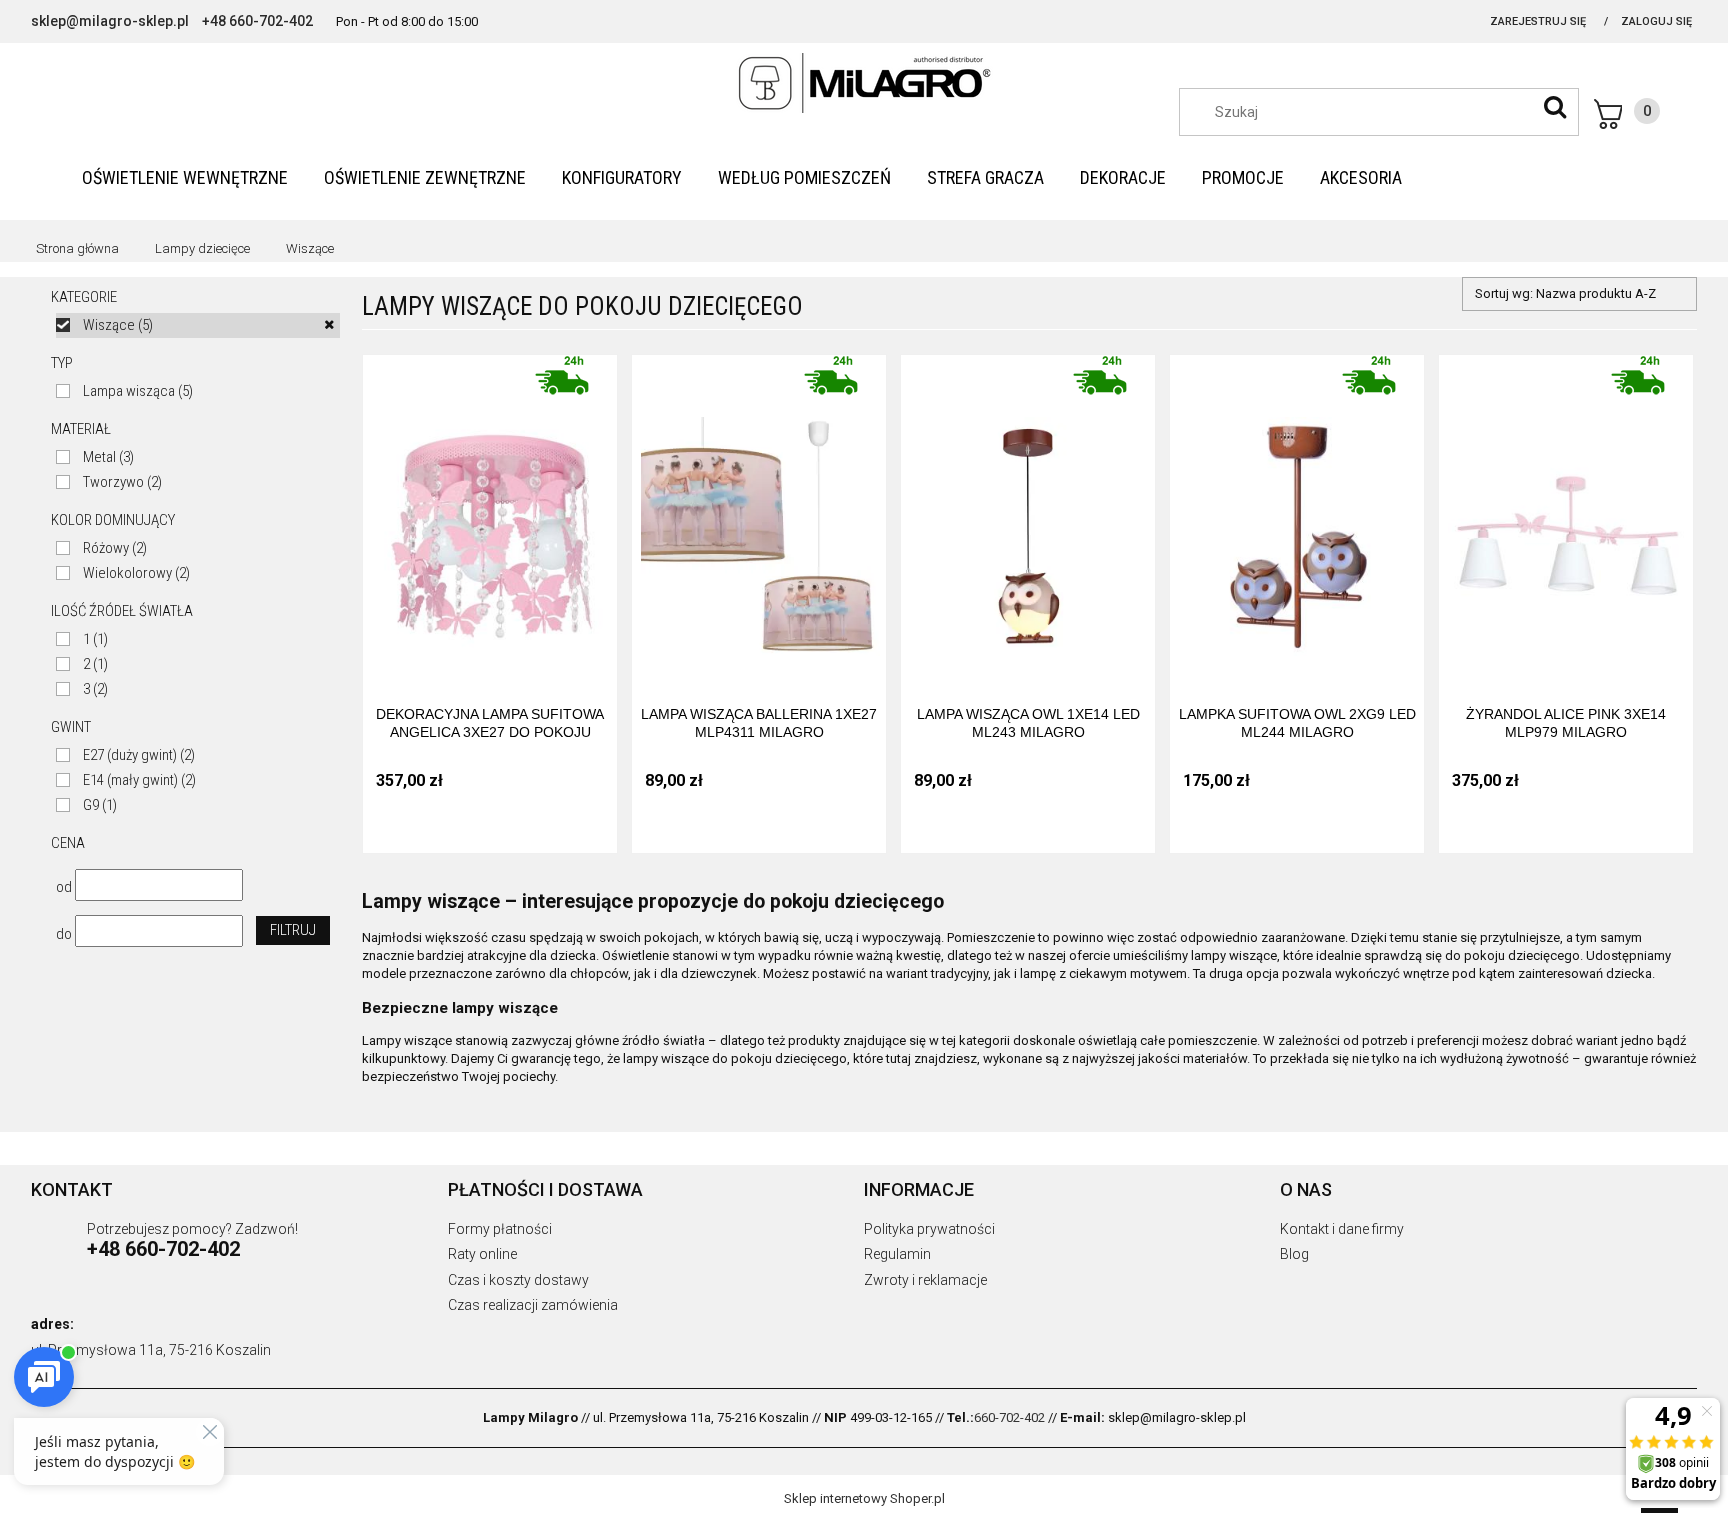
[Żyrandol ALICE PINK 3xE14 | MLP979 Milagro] (1566, 515)
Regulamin (897, 1254)
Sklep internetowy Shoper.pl (864, 1498)
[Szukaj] (1555, 107)
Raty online (482, 1254)
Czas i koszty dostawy (518, 1280)
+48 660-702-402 (257, 21)
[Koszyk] (1627, 114)
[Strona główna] (864, 83)
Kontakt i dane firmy (1342, 1229)
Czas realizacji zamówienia (533, 1305)
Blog (1294, 1254)
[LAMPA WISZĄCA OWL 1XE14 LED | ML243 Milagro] (1028, 515)
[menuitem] (185, 177)
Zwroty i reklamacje (925, 1280)
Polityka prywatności (929, 1229)
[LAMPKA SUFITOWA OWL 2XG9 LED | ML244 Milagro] (1297, 515)
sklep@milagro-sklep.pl (110, 21)
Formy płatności (500, 1229)
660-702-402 (1009, 1417)
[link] (198, 325)
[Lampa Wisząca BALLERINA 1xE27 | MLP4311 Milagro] (759, 515)
